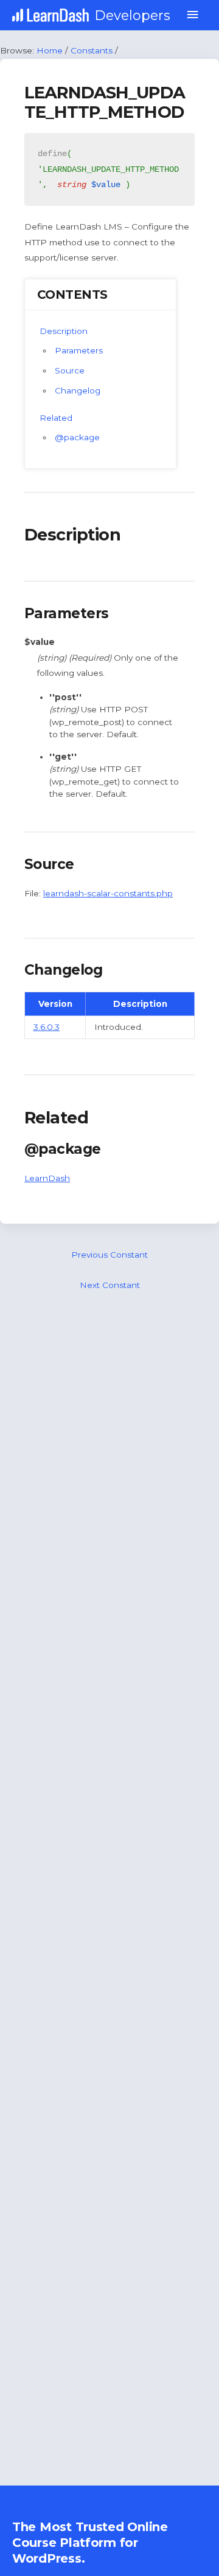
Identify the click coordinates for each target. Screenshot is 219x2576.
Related (56, 418)
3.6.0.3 (47, 1027)
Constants (92, 50)
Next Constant (110, 1285)
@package (77, 437)
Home (50, 50)
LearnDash (47, 1178)
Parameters (79, 350)
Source (70, 370)
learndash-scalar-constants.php (108, 893)
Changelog (78, 390)
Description (64, 331)
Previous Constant (109, 1255)
